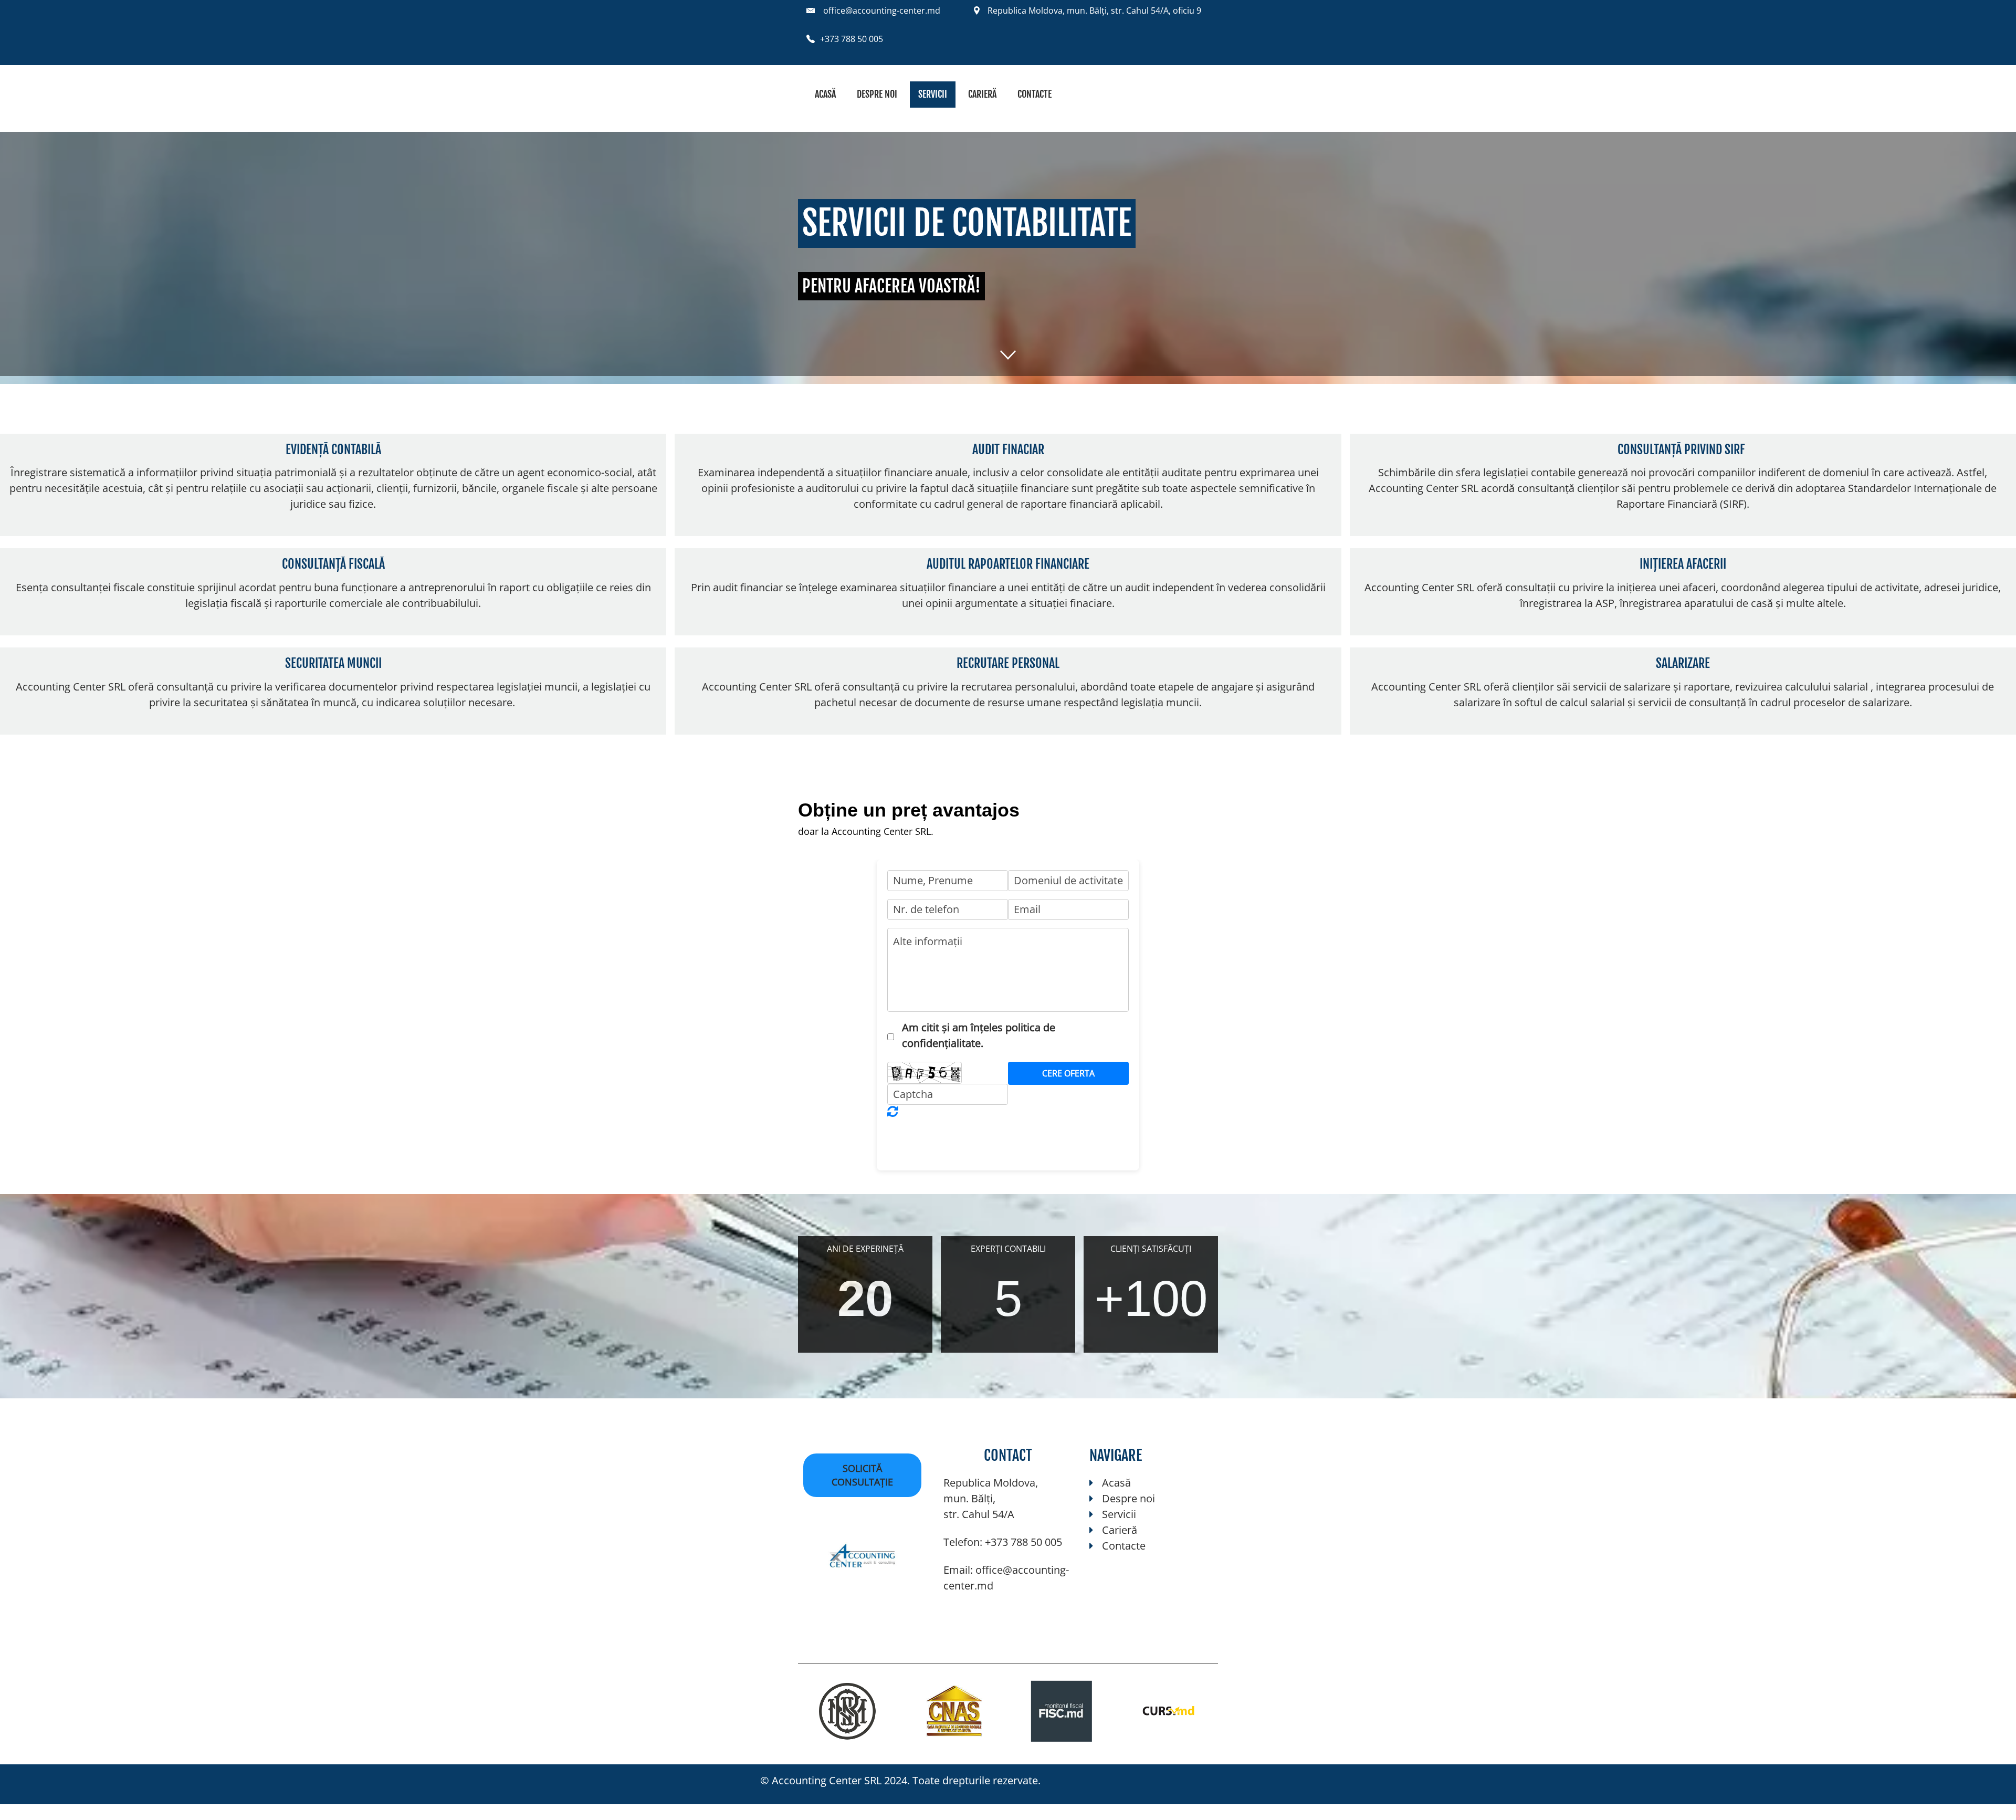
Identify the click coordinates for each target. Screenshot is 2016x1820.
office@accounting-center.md (882, 11)
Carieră (982, 94)
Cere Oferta (1068, 1073)
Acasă (825, 94)
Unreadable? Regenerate (893, 1111)
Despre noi (877, 94)
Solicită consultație (862, 1475)
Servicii (933, 94)
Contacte (1035, 94)
